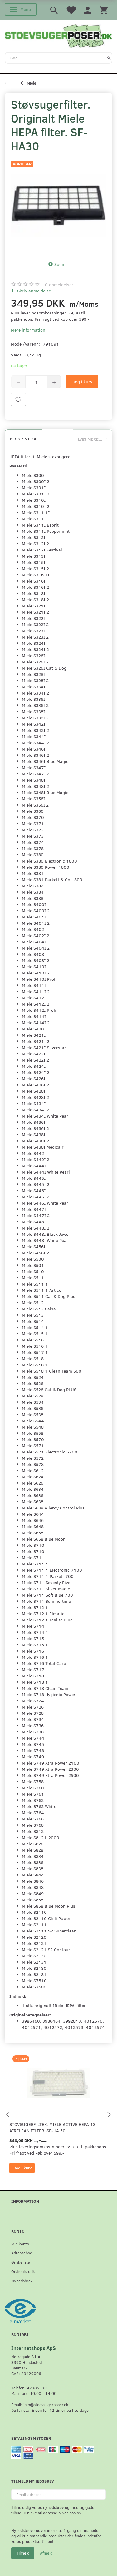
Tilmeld (23, 2553)
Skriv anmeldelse (33, 291)
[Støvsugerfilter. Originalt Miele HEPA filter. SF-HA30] (58, 205)
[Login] (88, 10)
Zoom (60, 264)
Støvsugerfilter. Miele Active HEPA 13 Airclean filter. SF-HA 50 (52, 2127)
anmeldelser (59, 284)
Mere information (28, 330)
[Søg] (109, 58)
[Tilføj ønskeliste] (18, 399)
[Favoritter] (71, 10)
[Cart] (104, 10)
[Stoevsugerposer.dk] (58, 35)
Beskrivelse (24, 439)
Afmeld (46, 2553)
